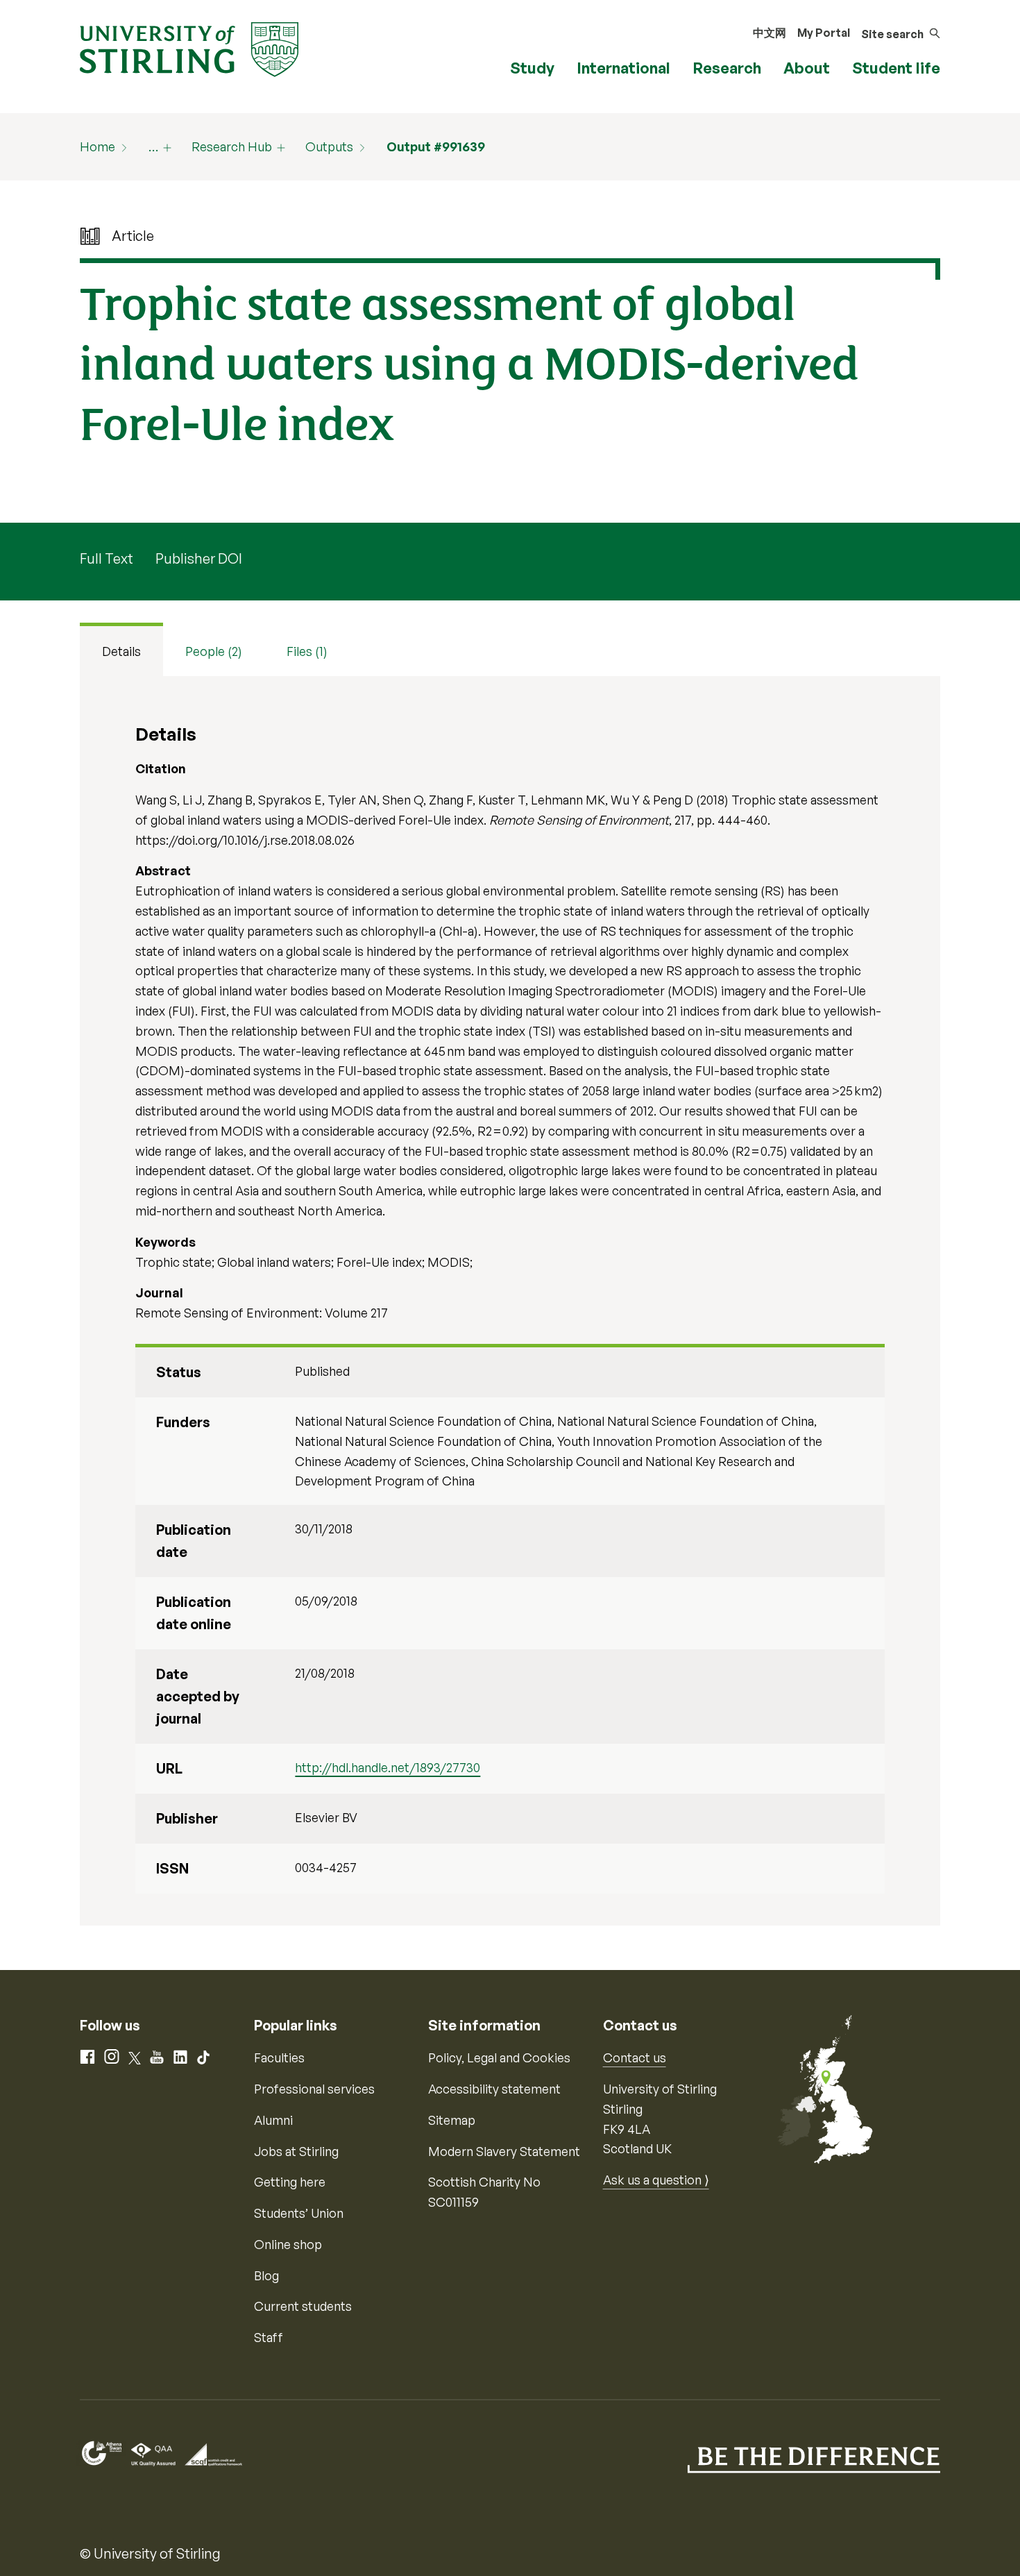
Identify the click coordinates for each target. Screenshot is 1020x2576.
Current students (303, 2306)
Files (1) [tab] (307, 651)
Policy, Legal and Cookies (499, 2057)
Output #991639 (436, 146)
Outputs (329, 146)
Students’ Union (299, 2213)
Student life (896, 68)
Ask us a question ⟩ (656, 2180)
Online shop (288, 2244)
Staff (269, 2337)
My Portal (824, 33)
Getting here (290, 2182)
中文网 (770, 33)
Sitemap (452, 2120)
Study (532, 68)
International (623, 68)
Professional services (314, 2089)
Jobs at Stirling (296, 2151)
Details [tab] (121, 651)
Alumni (273, 2120)
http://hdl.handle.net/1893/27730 (388, 1767)
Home (97, 146)
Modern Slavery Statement (504, 2151)
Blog (266, 2275)
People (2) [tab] (214, 651)
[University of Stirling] (189, 48)
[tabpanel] (510, 1301)
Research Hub (232, 146)
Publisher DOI (199, 558)
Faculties (279, 2057)
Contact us (635, 2057)
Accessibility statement (494, 2089)
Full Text (107, 558)
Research (727, 68)
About (807, 68)
